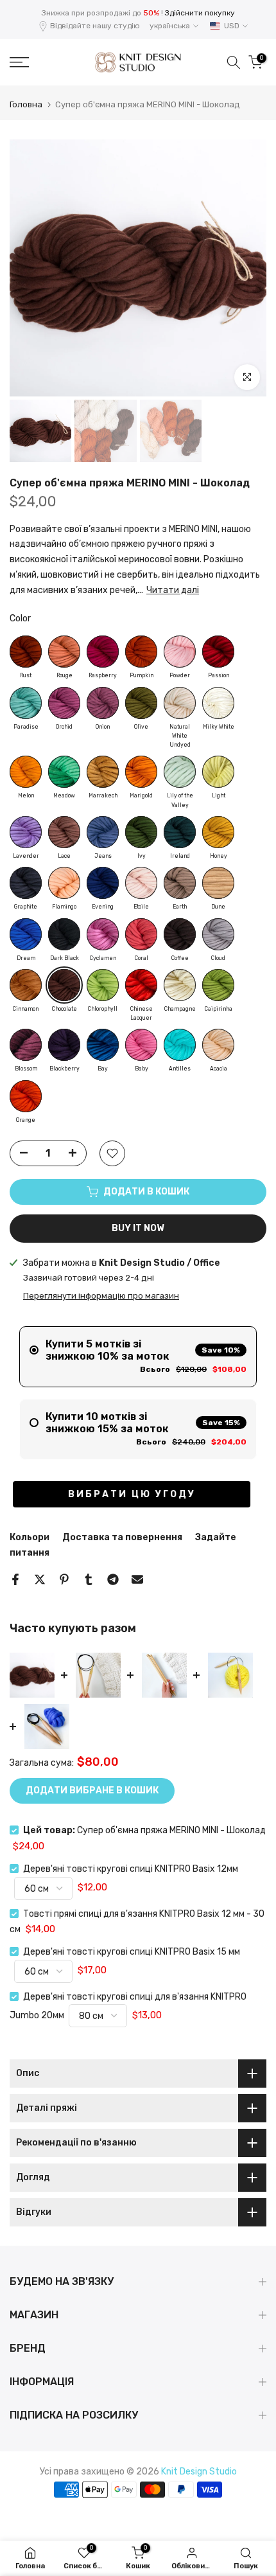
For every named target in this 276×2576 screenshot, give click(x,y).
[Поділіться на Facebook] (15, 1579)
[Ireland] (180, 832)
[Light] (218, 772)
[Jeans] (103, 832)
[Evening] (103, 883)
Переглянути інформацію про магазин (101, 1296)
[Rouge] (64, 652)
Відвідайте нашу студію (95, 26)
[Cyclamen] (103, 934)
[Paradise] (26, 703)
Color (20, 618)
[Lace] (64, 832)
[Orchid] (64, 703)
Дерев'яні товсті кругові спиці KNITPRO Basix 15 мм (132, 1952)
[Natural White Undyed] (180, 703)
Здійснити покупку (200, 13)
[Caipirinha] (218, 985)
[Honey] (218, 832)
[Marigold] (141, 772)
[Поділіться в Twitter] (40, 1579)
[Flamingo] (64, 883)
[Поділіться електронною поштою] (137, 1579)
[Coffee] (180, 934)
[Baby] (141, 1045)
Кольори (30, 1537)
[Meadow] (64, 772)
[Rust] (26, 652)
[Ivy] (141, 832)
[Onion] (103, 703)
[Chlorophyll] (103, 985)
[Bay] (103, 1045)
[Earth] (180, 883)
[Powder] (180, 652)
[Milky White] (218, 703)
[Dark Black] (64, 934)
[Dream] (26, 934)
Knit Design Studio (199, 2472)
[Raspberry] (103, 652)
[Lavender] (26, 832)
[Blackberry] (64, 1045)
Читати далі (173, 590)
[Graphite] (26, 883)
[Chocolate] (64, 985)
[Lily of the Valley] (180, 772)
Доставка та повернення (122, 1537)
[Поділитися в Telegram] (113, 1579)
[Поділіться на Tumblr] (89, 1579)
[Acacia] (218, 1045)
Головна (26, 104)
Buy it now (138, 1228)
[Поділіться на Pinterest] (64, 1579)
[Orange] (26, 1096)
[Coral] (141, 934)
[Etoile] (141, 883)
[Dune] (218, 883)
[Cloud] (218, 934)
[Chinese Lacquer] (141, 985)
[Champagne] (180, 985)
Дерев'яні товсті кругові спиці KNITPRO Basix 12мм (131, 1869)
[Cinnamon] (26, 985)
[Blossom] (26, 1045)
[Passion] (218, 652)
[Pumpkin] (141, 652)
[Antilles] (180, 1045)
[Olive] (141, 703)
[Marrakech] (103, 772)
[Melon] (26, 772)
